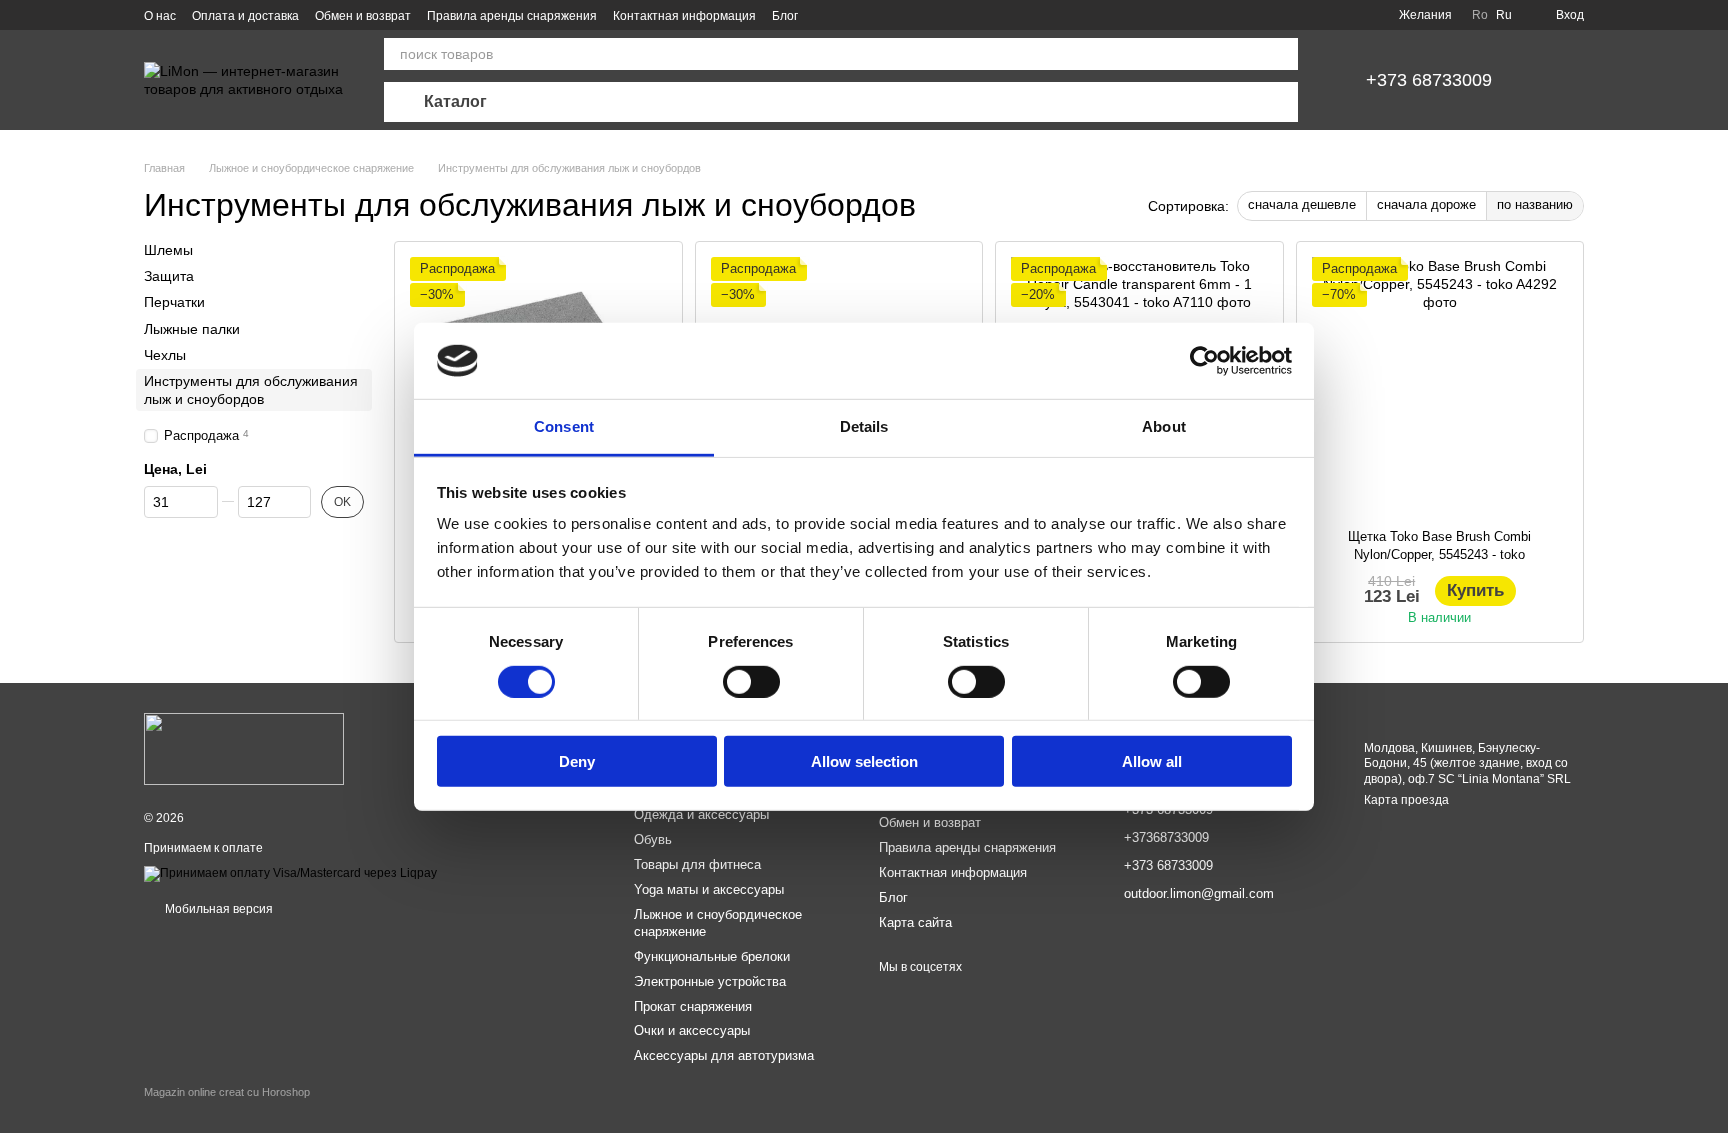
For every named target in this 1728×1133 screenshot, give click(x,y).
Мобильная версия (217, 909)
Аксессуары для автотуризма (724, 1055)
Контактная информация (684, 16)
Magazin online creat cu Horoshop (227, 1092)
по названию (1535, 204)
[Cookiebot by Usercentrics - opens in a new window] (1204, 361)
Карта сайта (915, 922)
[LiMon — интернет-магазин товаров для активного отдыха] (244, 748)
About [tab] (1164, 426)
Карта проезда (1406, 800)
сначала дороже (1426, 204)
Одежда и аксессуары (701, 814)
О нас (160, 16)
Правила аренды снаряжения (512, 16)
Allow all (1152, 761)
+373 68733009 (1429, 80)
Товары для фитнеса (697, 864)
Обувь (653, 839)
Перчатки (174, 302)
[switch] (751, 681)
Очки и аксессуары (692, 1030)
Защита (169, 276)
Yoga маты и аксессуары (709, 889)
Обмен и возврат (363, 16)
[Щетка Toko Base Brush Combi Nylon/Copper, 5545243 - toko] (1440, 385)
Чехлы (165, 355)
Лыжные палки (192, 328)
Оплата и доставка (245, 16)
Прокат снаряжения (693, 1006)
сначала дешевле (1302, 204)
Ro (1480, 15)
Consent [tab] (564, 426)
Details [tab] (864, 426)
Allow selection (864, 761)
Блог (785, 16)
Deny (577, 761)
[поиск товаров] (1282, 54)
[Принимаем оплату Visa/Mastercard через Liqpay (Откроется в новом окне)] (290, 873)
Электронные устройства (710, 981)
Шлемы (168, 250)
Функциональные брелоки (712, 956)
